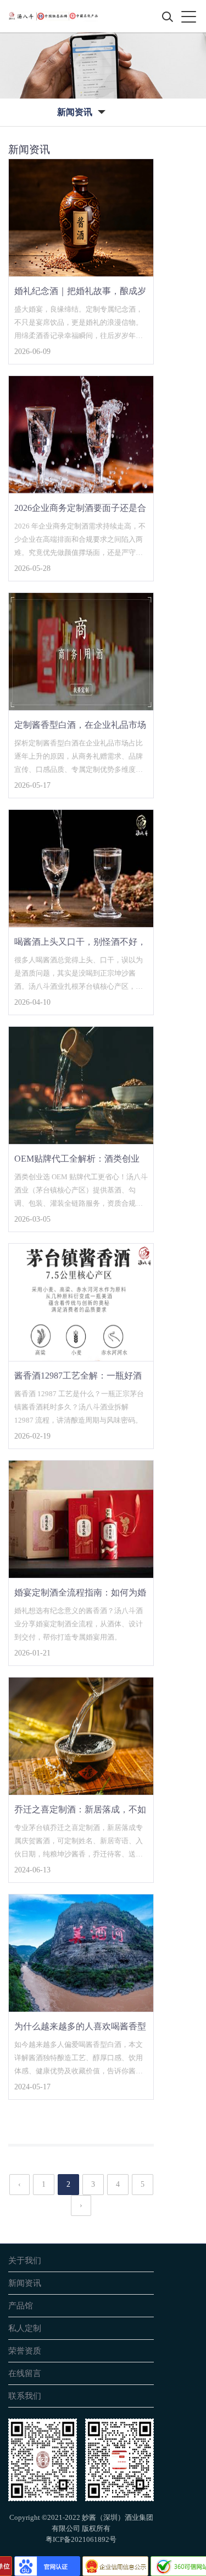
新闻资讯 (25, 2283)
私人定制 (25, 2328)
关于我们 (25, 2260)
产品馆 (21, 2305)
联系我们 (25, 2396)
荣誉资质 (25, 2351)
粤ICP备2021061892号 (81, 2539)
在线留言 (25, 2373)
